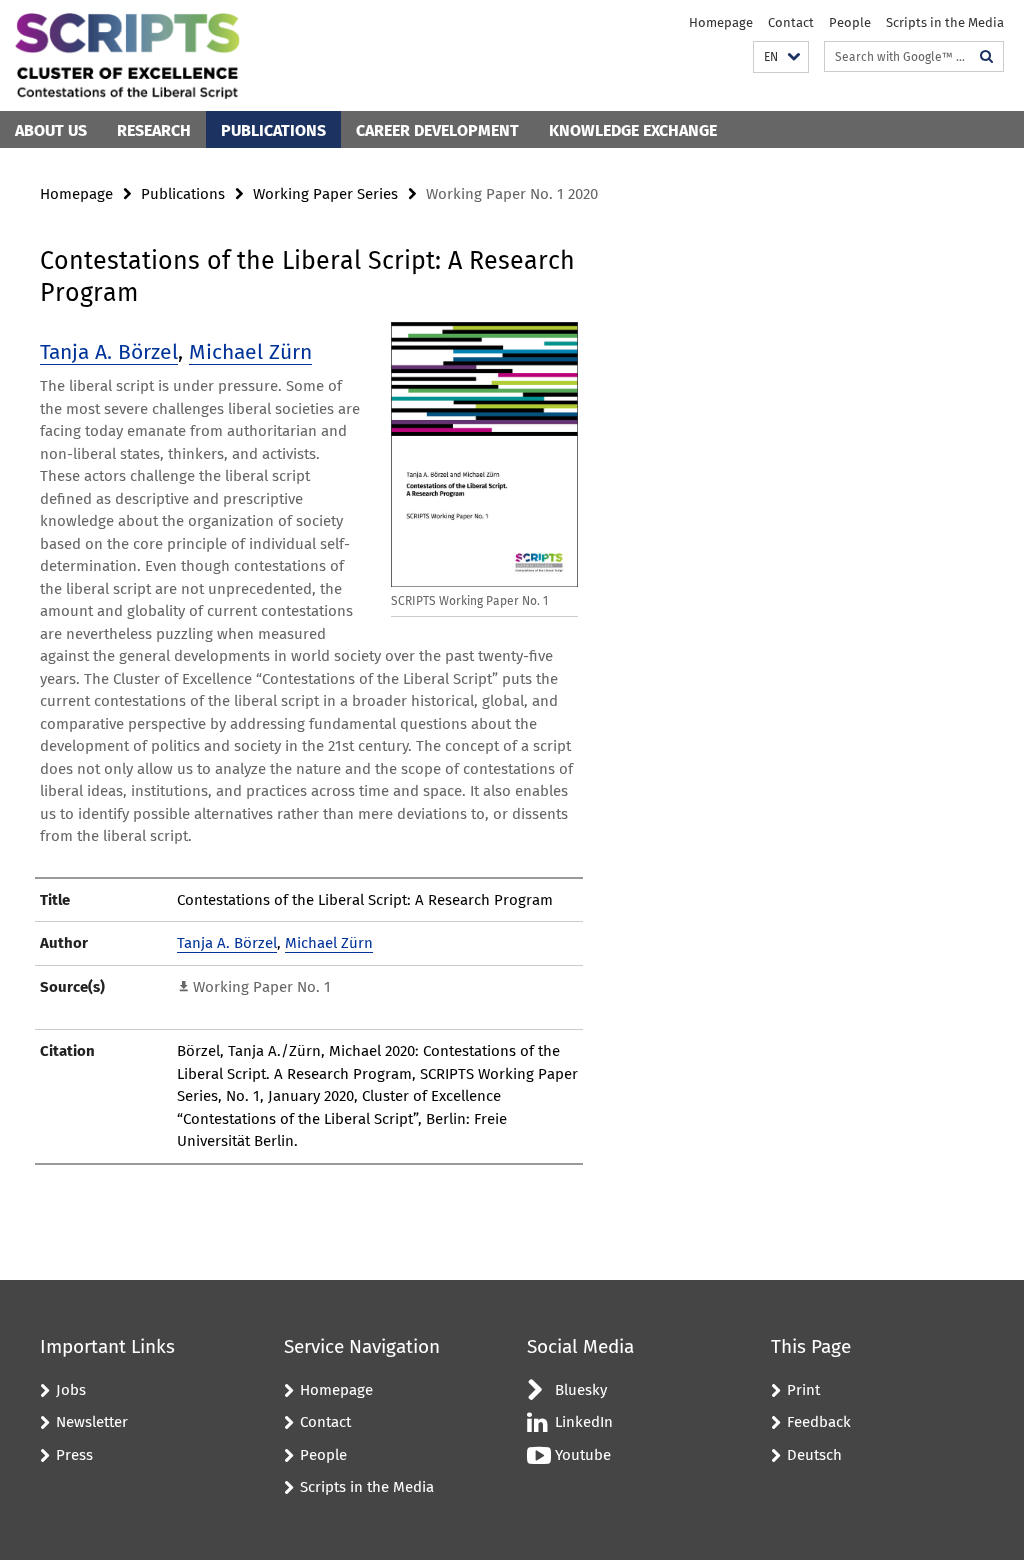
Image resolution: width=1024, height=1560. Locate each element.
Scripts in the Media (945, 22)
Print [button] (803, 1390)
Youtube (583, 1455)
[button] (781, 57)
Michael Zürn (250, 352)
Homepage (721, 22)
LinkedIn (584, 1422)
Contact (791, 22)
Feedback (819, 1422)
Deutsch (814, 1455)
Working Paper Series (325, 194)
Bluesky (581, 1390)
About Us (51, 130)
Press (74, 1455)
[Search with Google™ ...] (987, 56)
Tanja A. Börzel (109, 352)
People (850, 22)
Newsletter (92, 1422)
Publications (273, 130)
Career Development (437, 130)
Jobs (71, 1390)
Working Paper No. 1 (262, 987)
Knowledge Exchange (633, 130)
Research (154, 130)
